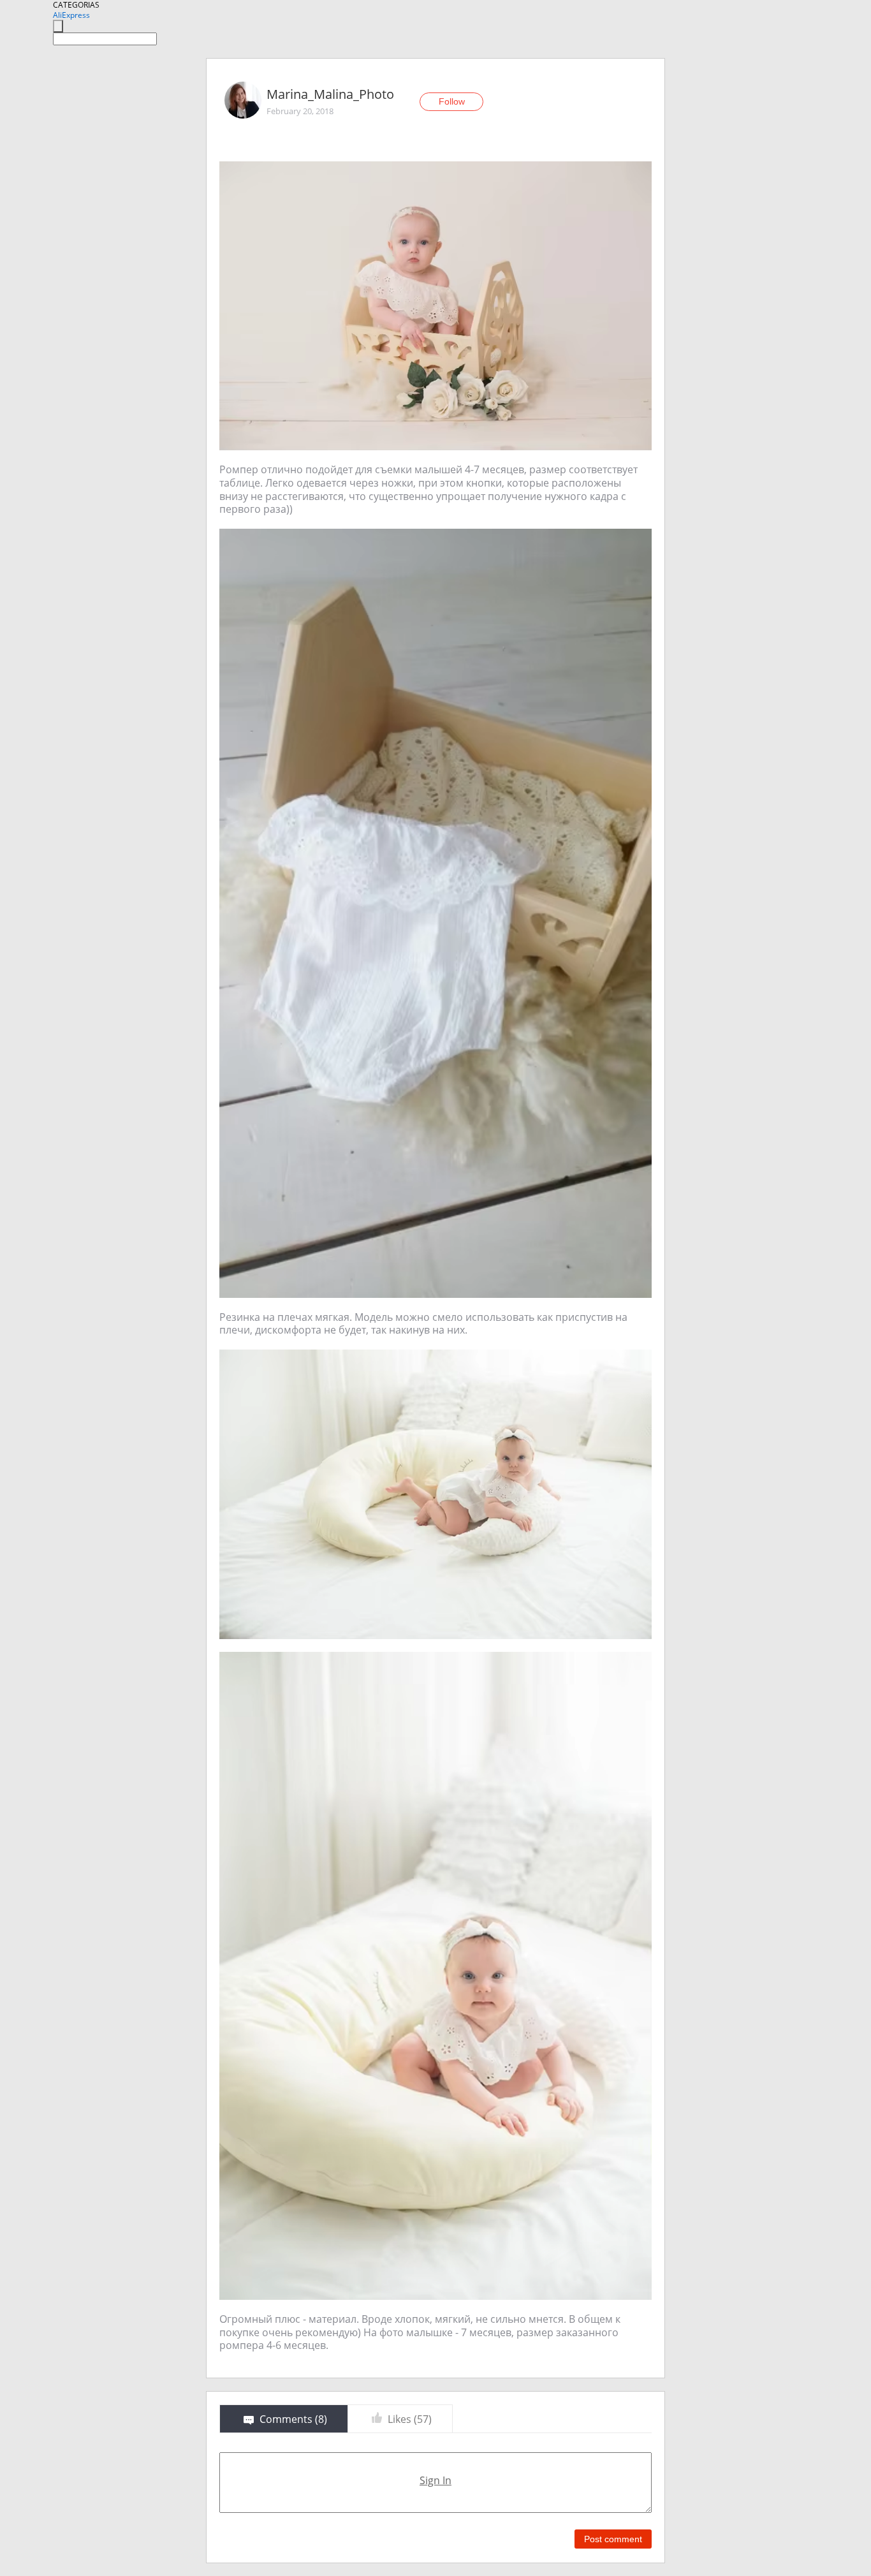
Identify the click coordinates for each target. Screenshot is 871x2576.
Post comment (613, 2539)
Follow (452, 101)
